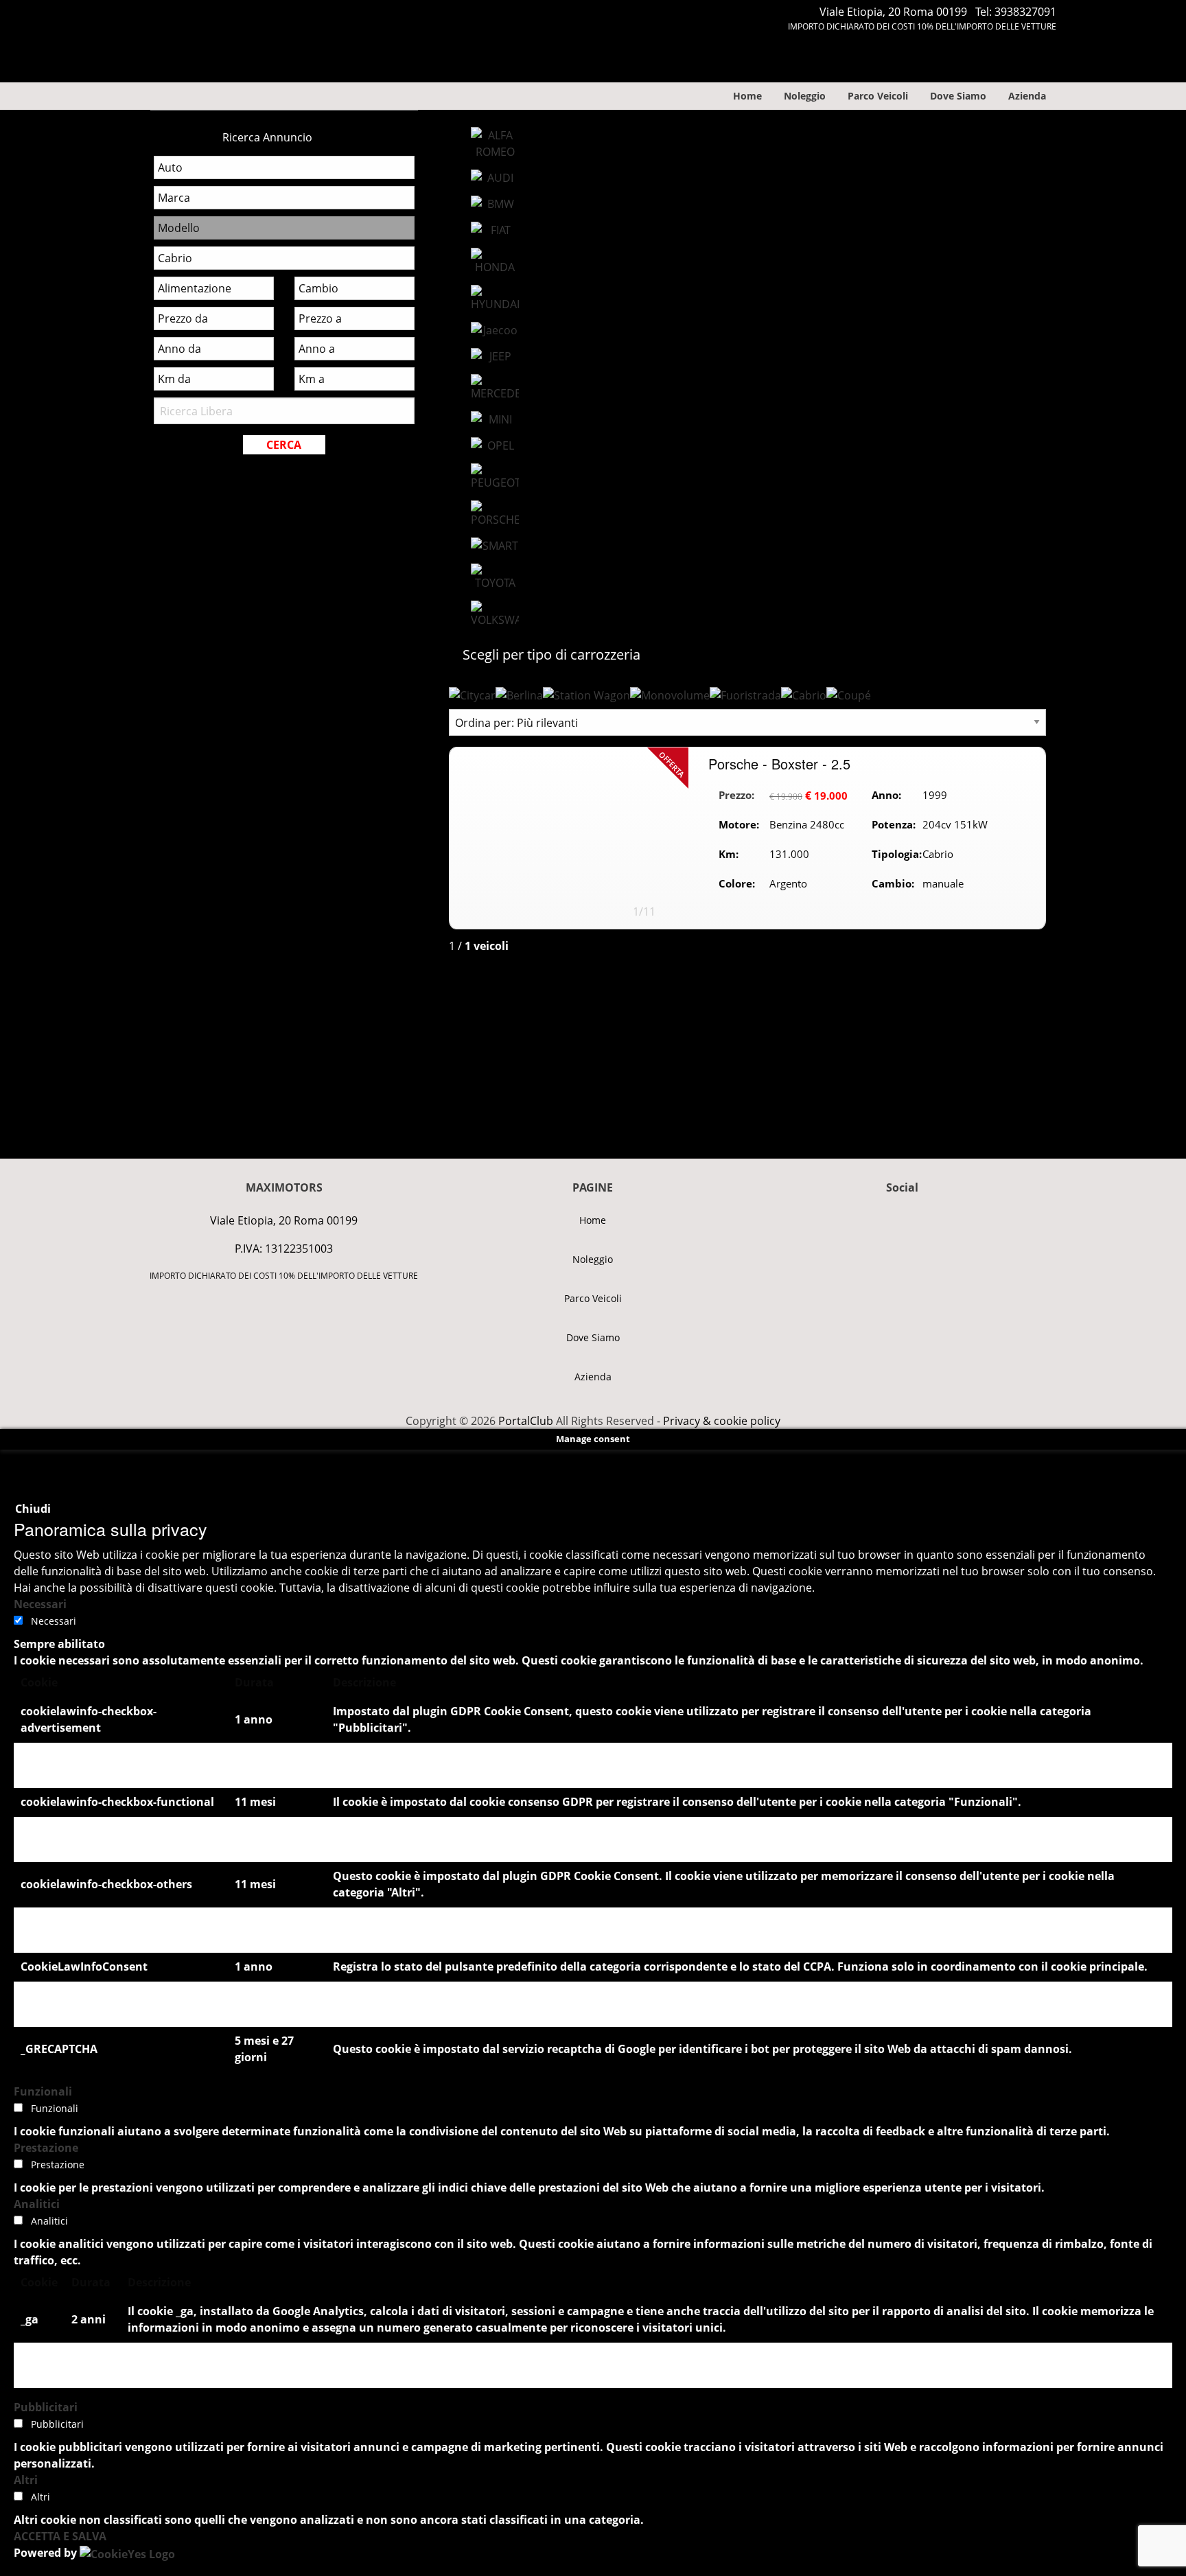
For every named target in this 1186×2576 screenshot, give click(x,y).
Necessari (54, 1621)
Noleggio (805, 96)
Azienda (1027, 96)
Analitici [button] (37, 2204)
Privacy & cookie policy (722, 1421)
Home (747, 96)
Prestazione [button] (46, 2148)
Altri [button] (26, 2480)
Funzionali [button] (43, 2091)
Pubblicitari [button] (46, 2407)
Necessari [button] (40, 1604)
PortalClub (524, 1421)
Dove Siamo (958, 96)
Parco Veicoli (878, 96)
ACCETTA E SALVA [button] (60, 2536)
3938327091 (1025, 12)
